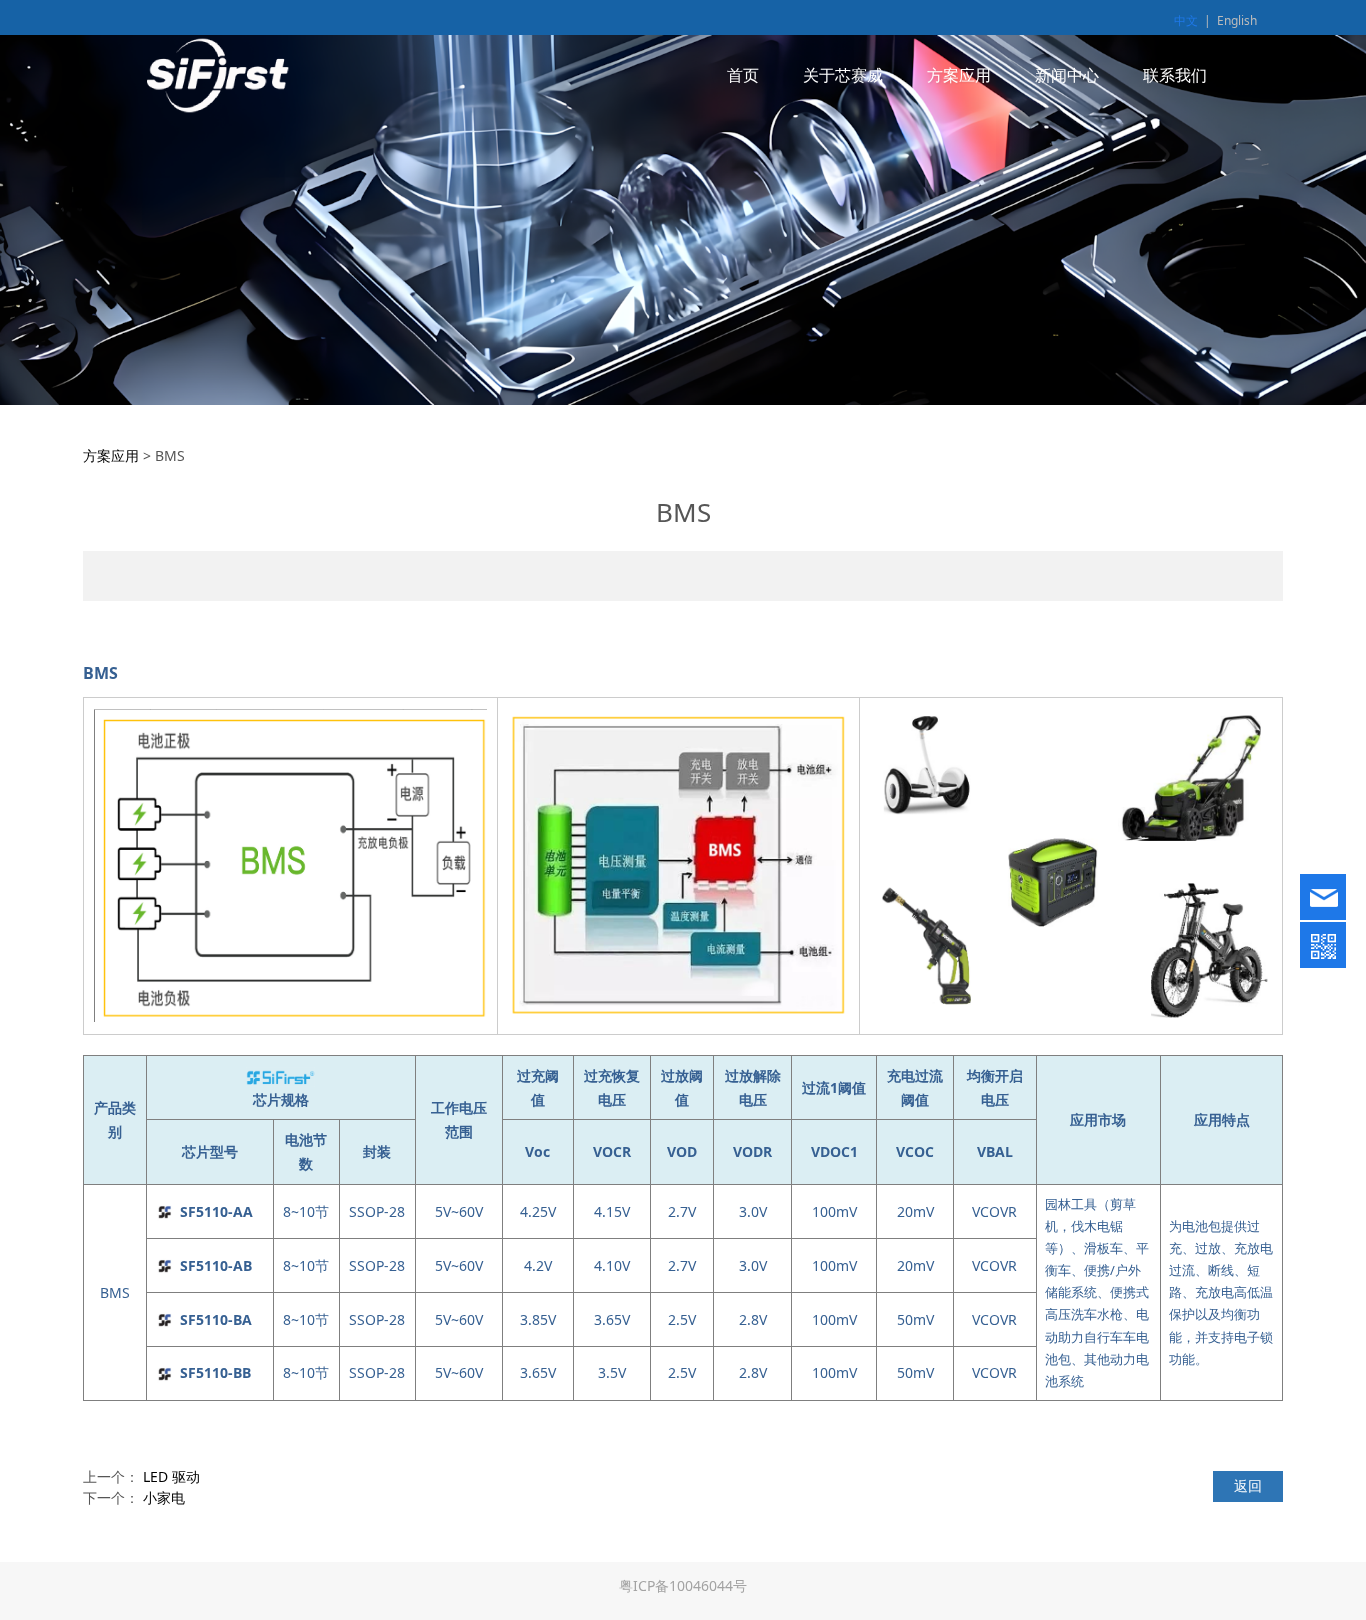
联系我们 (1175, 75)
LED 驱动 (171, 1476)
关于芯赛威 (843, 75)
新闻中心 (1067, 75)
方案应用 (959, 75)
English (1237, 20)
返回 (1248, 1485)
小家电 (164, 1497)
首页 (743, 75)
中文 (1186, 20)
